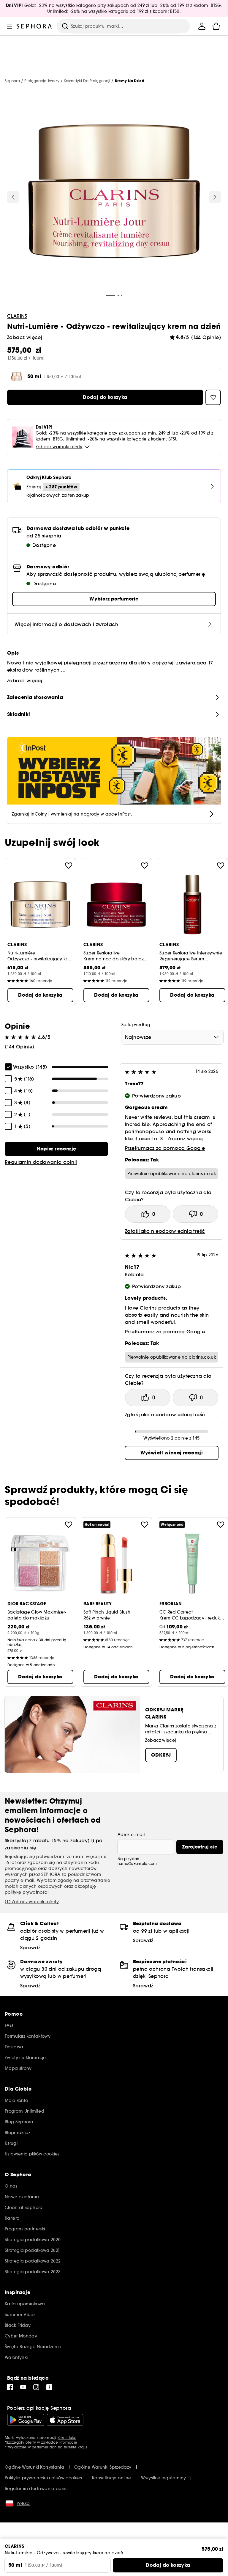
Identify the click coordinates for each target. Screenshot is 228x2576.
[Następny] (215, 197)
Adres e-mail (131, 1835)
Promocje (68, 2442)
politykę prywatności (27, 1892)
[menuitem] (202, 26)
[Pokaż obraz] (114, 192)
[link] (56, 1149)
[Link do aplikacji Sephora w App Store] (65, 2420)
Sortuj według (136, 1025)
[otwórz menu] (9, 26)
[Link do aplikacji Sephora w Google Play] (26, 2420)
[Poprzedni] (13, 197)
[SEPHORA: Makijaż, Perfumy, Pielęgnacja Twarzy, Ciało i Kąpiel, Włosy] (34, 26)
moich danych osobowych (34, 1886)
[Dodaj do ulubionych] (69, 866)
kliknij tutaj (67, 2438)
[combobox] (172, 1037)
